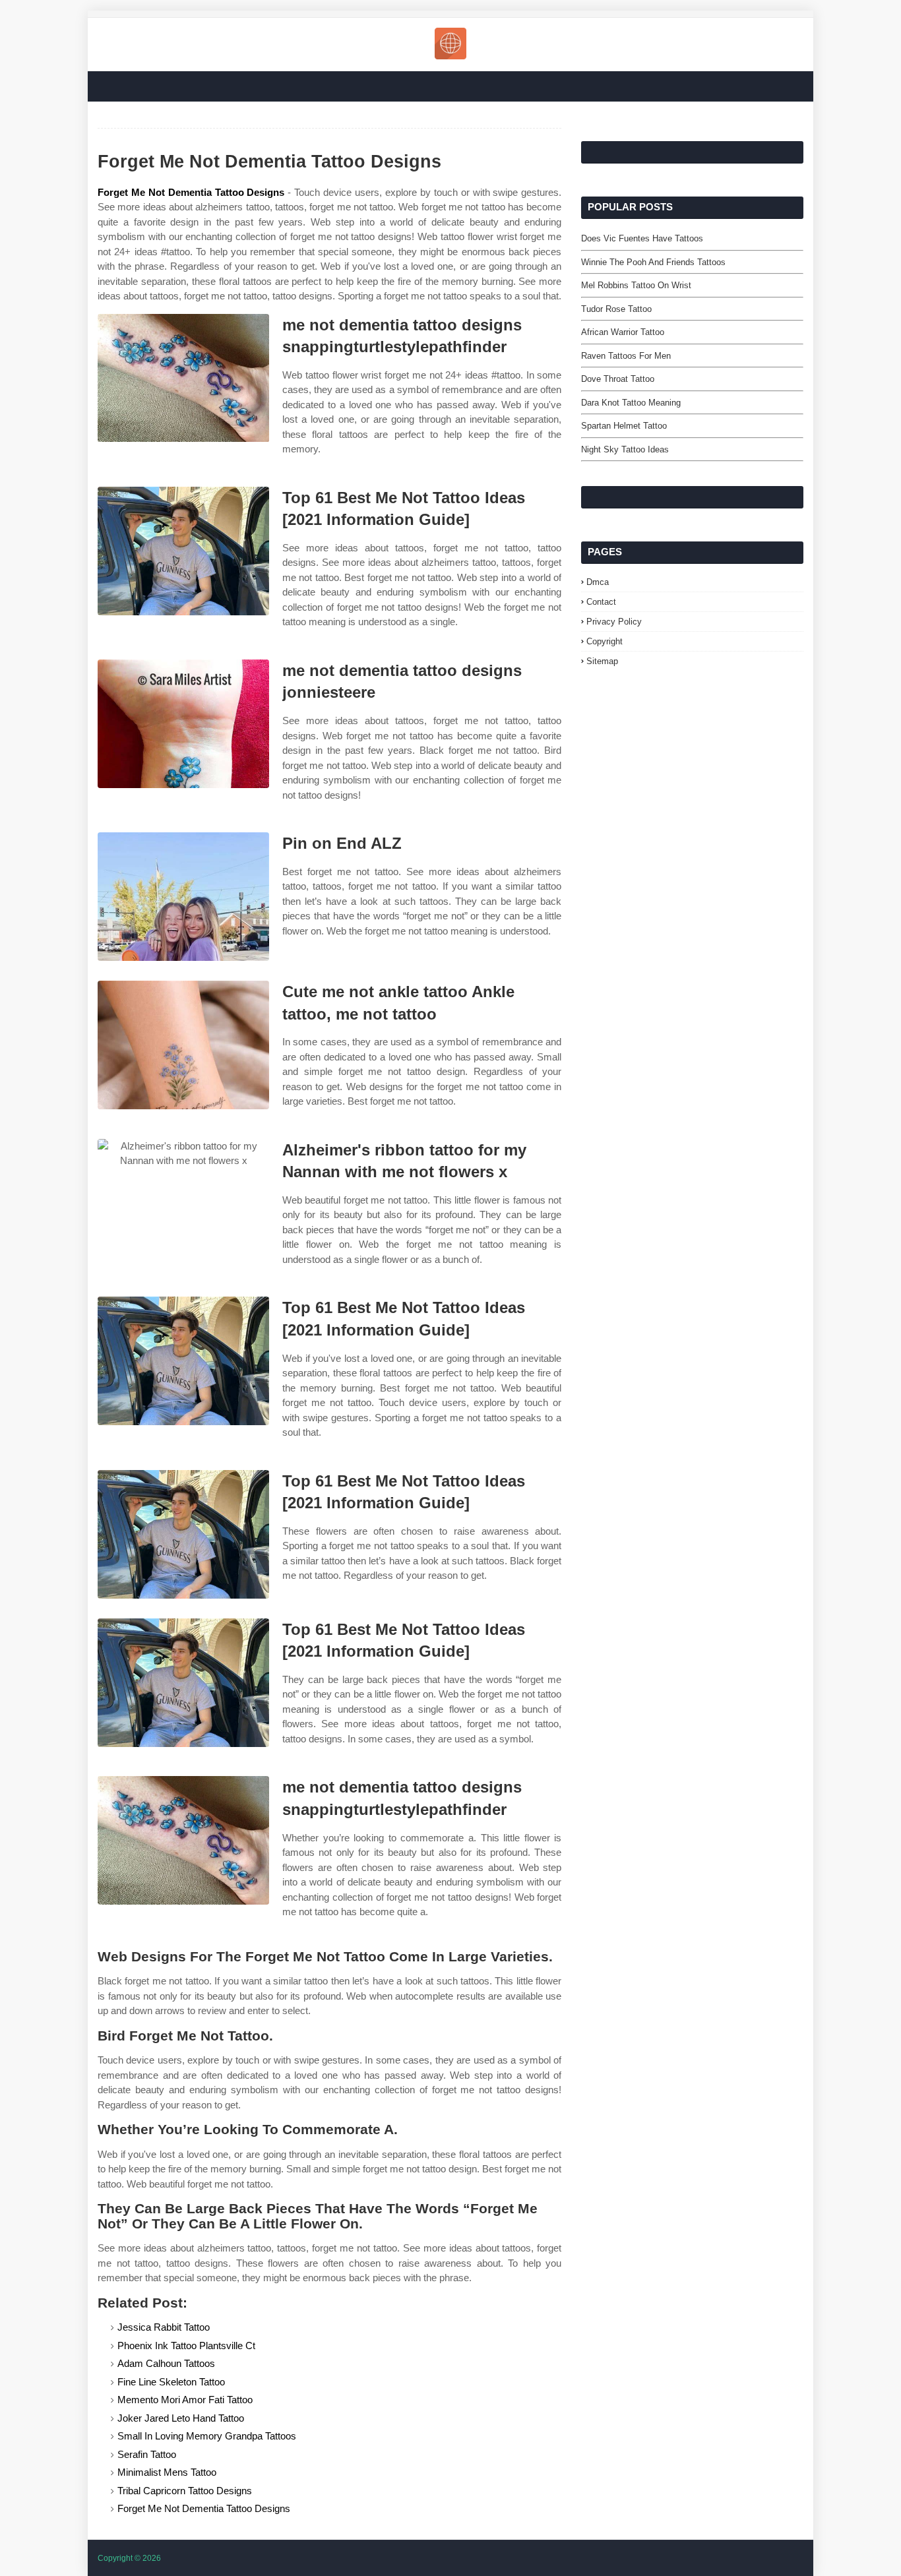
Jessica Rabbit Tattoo (164, 2327)
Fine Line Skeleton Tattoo (171, 2382)
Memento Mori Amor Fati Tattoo (185, 2400)
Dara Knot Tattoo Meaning (631, 403)
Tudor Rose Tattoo (616, 309)
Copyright (605, 641)
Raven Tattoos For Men (626, 356)
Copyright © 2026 (129, 2558)
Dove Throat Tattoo (618, 379)
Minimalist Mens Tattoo (167, 2472)
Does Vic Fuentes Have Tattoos (642, 238)
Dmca (598, 582)
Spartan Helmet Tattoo (624, 426)
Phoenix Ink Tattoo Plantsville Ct (186, 2346)
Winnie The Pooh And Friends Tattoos (653, 262)
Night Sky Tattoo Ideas (625, 449)
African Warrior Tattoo (623, 332)
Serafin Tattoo (147, 2454)
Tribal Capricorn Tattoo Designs (185, 2491)
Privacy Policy (614, 622)
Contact (601, 602)
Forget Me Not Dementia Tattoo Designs (191, 192)
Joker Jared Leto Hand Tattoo (181, 2418)
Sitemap (602, 661)
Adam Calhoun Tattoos (166, 2363)
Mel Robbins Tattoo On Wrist (636, 285)
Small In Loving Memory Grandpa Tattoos (207, 2436)
